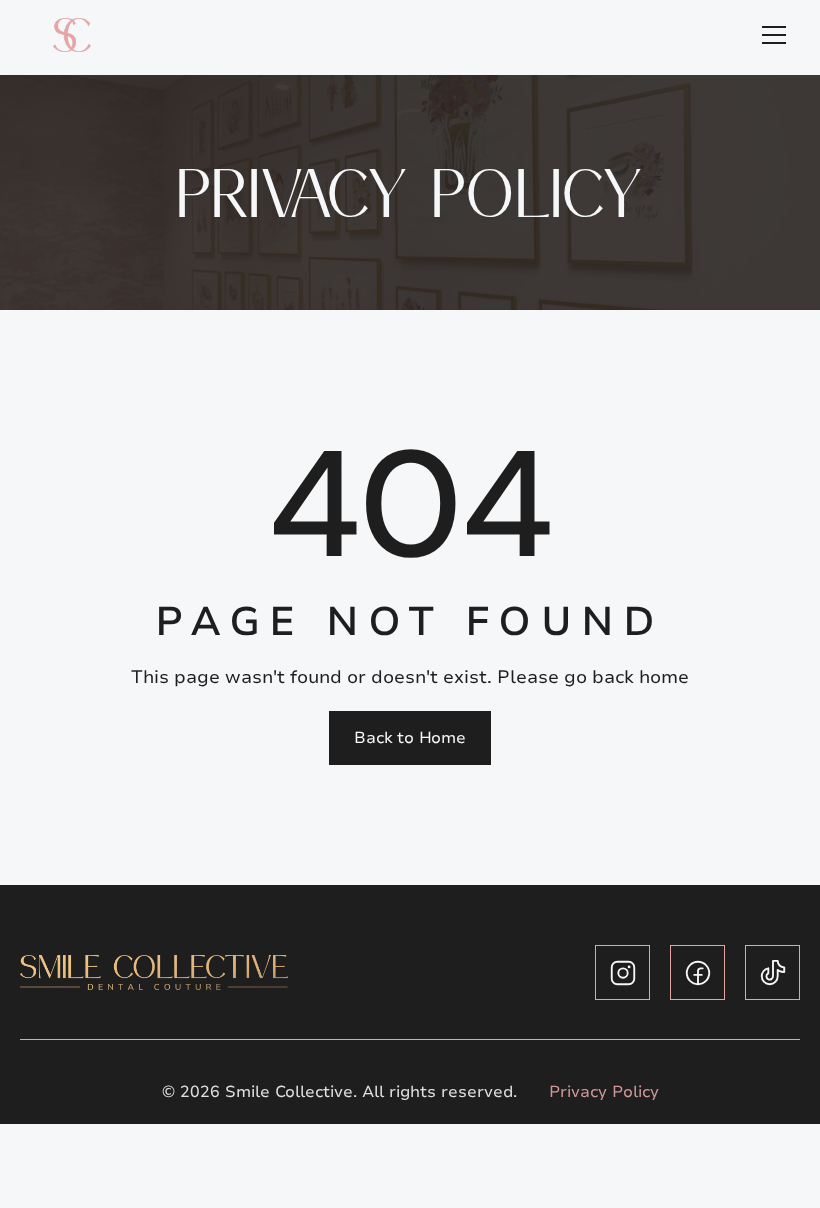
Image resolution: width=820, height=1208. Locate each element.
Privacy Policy (604, 1092)
